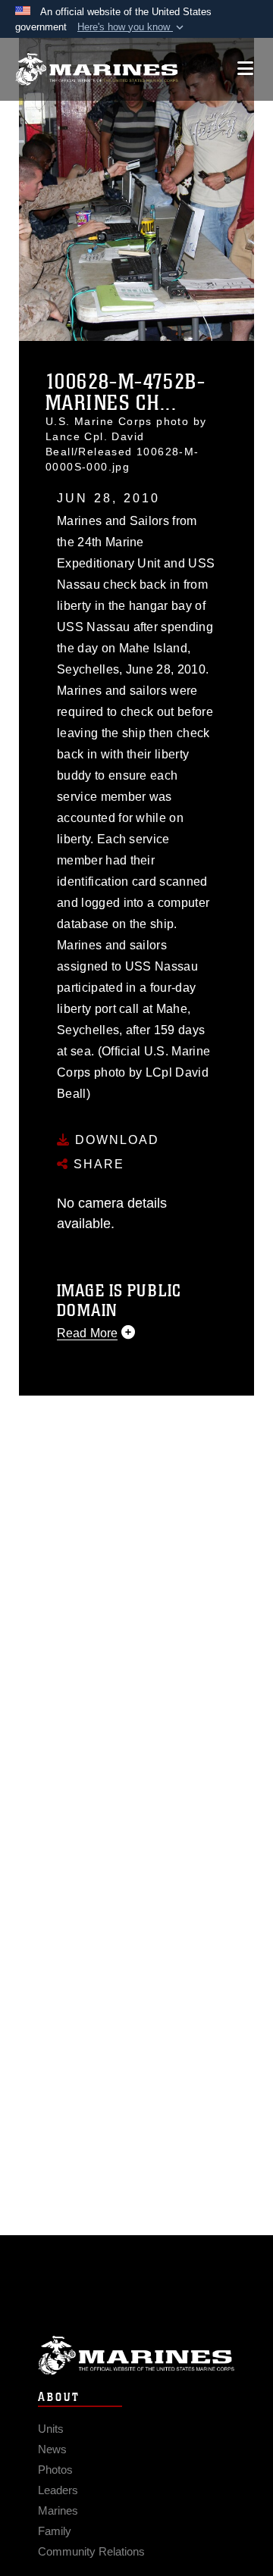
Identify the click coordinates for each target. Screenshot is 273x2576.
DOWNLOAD (115, 1140)
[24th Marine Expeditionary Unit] (97, 69)
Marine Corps (136, 2355)
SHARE (97, 1164)
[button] (132, 27)
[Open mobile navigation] (245, 69)
